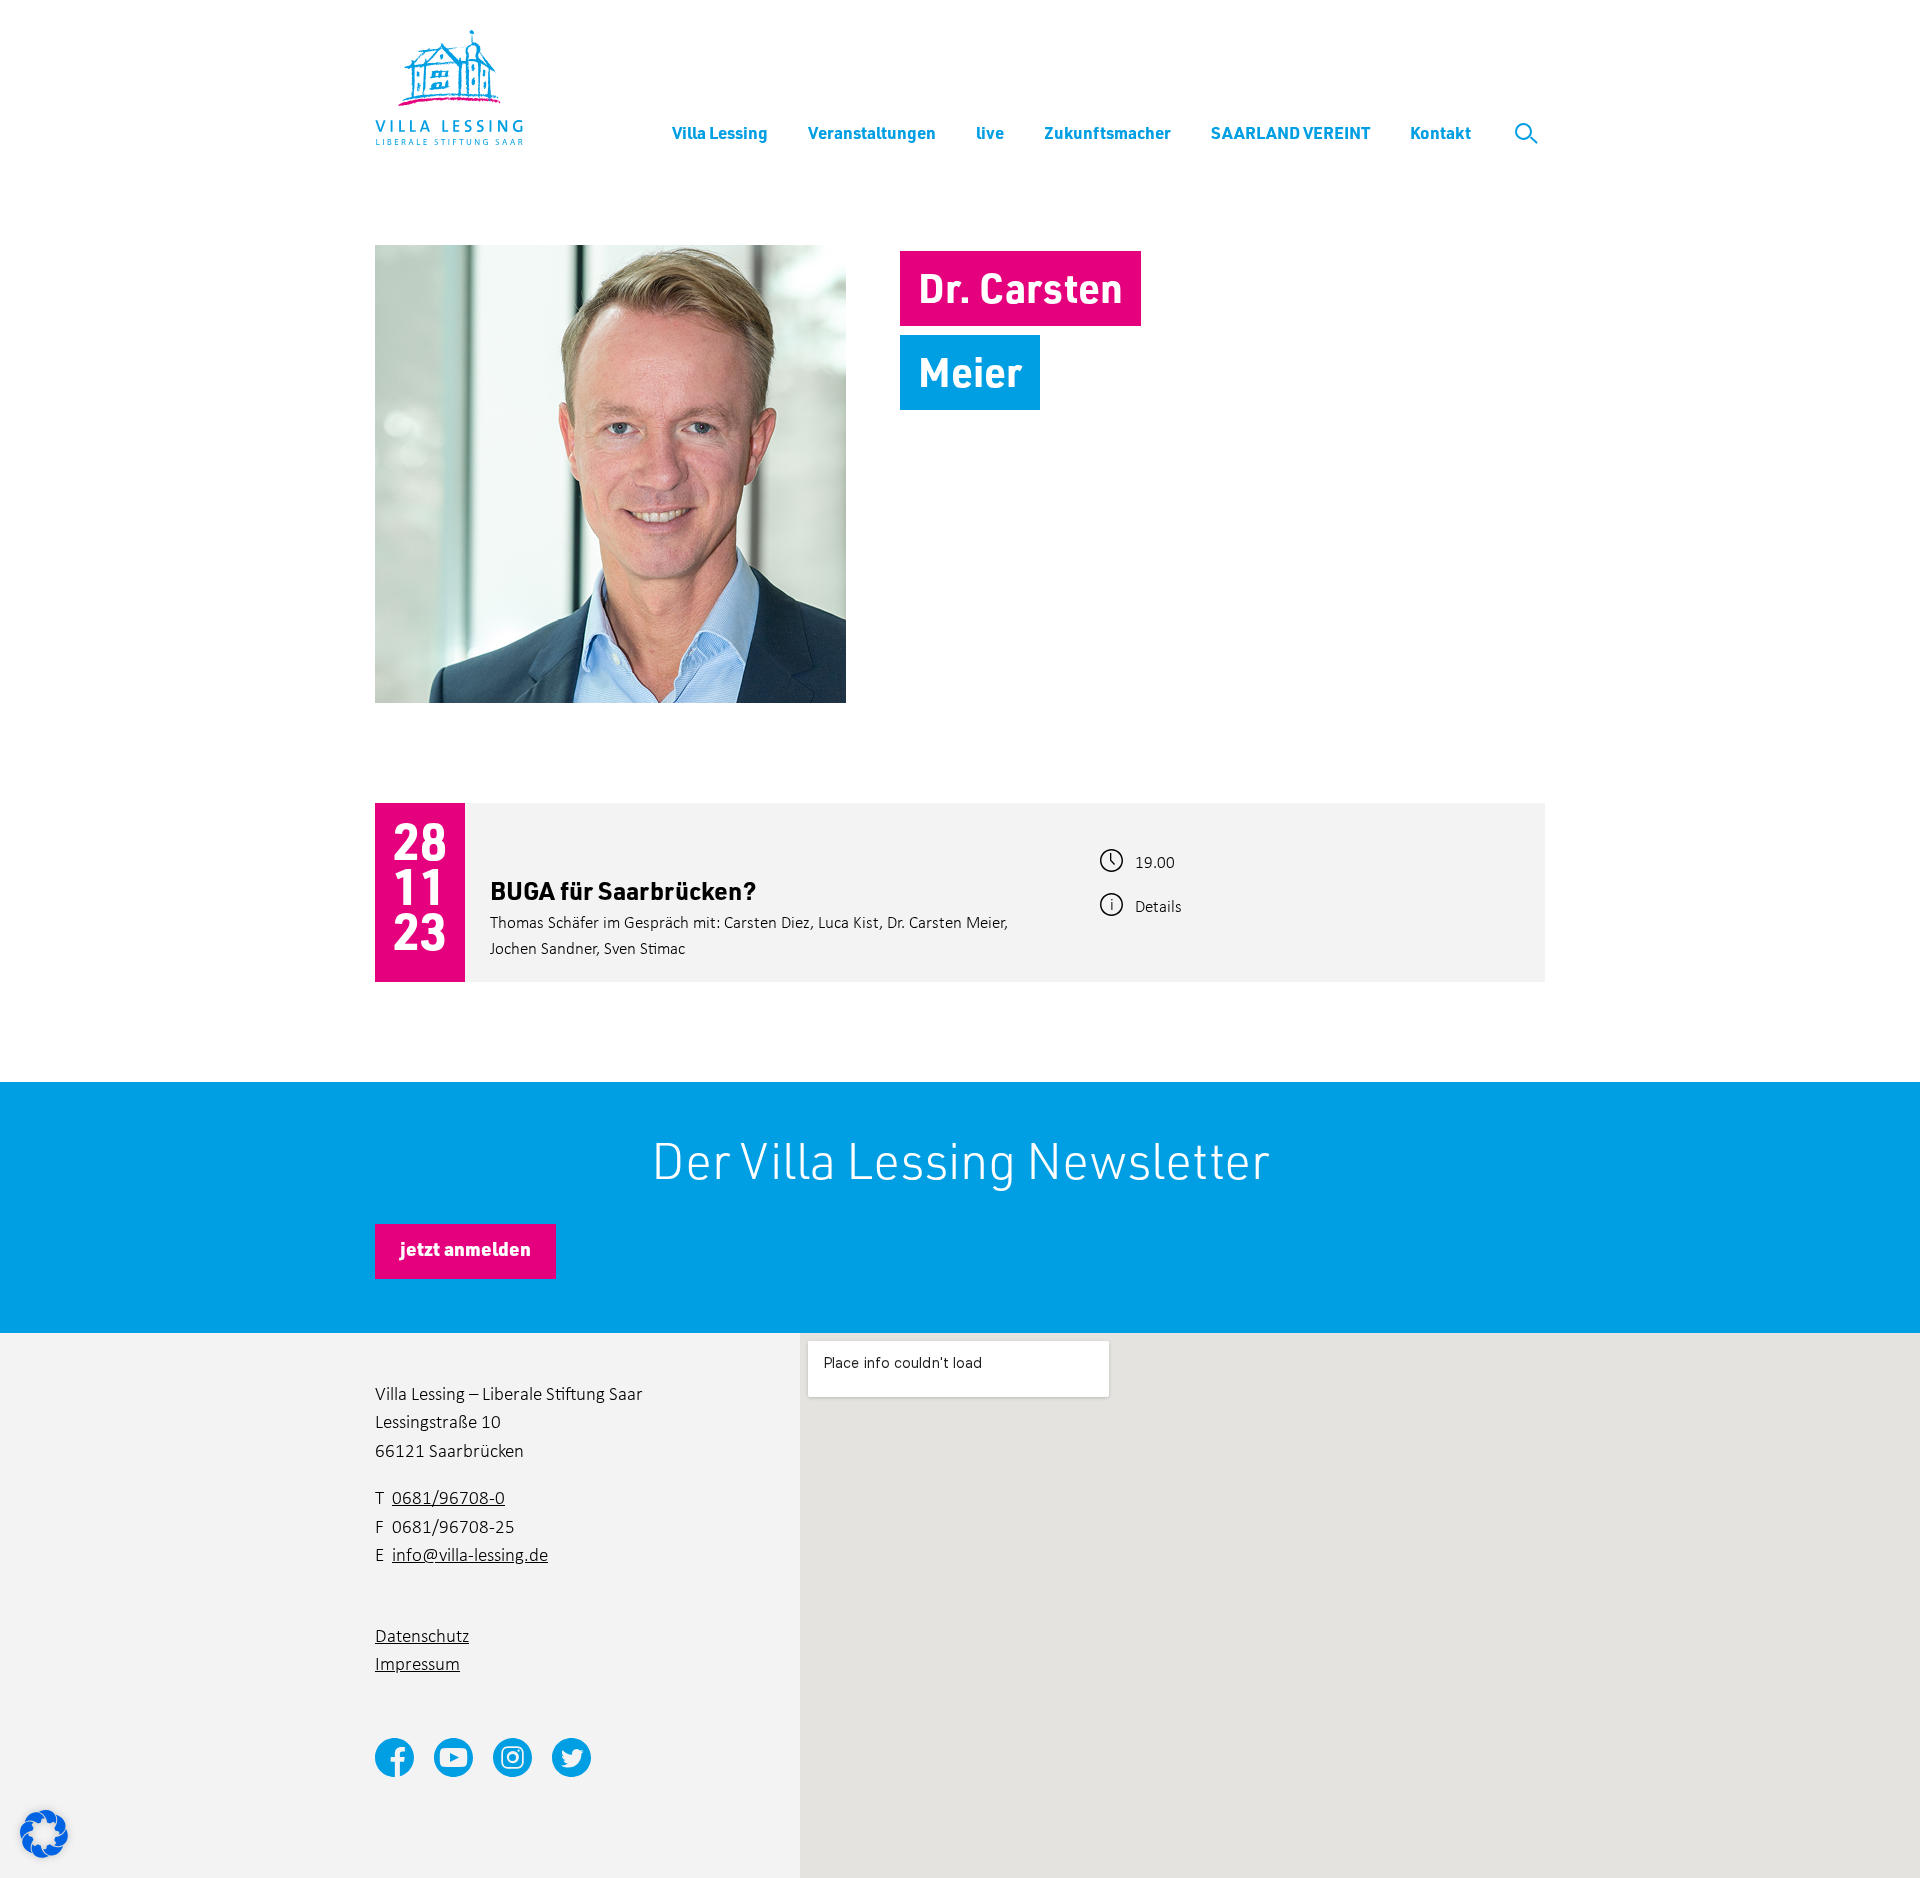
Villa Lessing (720, 132)
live (990, 132)
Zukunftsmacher (1107, 132)
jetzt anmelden (465, 1248)
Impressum (417, 1662)
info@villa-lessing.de (470, 1553)
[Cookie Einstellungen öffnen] (44, 1831)
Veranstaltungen (872, 132)
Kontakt (1440, 132)
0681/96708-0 (448, 1496)
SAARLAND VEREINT (1290, 132)
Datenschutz (422, 1634)
